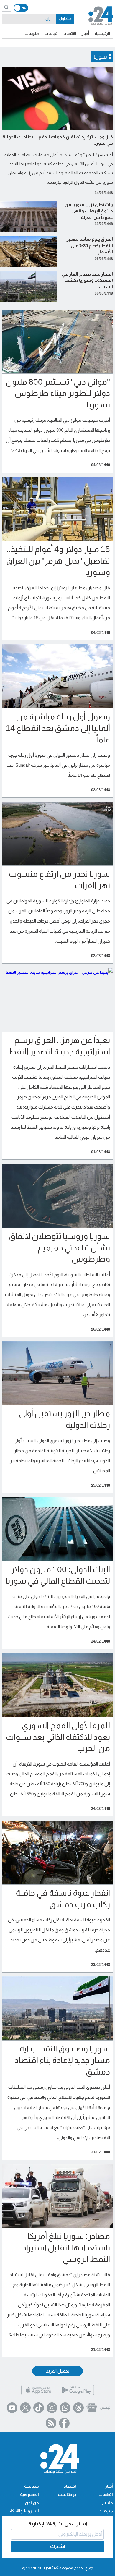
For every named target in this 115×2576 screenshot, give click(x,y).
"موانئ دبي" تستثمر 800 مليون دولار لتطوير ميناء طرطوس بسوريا (58, 393)
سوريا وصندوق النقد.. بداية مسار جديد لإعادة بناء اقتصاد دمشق (62, 2060)
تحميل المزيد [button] (58, 2371)
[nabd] (105, 2408)
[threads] (78, 2408)
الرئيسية (102, 33)
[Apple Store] (38, 2395)
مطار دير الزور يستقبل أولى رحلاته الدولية (64, 1419)
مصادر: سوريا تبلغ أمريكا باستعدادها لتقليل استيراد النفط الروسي (66, 2248)
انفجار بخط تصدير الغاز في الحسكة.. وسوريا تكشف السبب (87, 280)
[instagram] (52, 2408)
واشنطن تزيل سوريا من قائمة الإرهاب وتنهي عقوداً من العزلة (89, 211)
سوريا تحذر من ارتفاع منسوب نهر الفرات (59, 880)
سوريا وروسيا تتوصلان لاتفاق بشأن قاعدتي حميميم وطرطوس (59, 1248)
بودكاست (67, 2494)
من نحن (32, 2503)
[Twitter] (25, 2408)
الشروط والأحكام (24, 2511)
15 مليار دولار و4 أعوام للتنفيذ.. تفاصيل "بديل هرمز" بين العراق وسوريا (58, 561)
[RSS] (51, 2423)
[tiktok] (39, 2408)
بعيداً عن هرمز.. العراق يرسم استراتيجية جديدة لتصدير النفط (59, 1046)
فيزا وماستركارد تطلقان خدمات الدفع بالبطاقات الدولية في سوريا (58, 140)
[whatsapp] (65, 2408)
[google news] (92, 2408)
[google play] (77, 2395)
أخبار (86, 33)
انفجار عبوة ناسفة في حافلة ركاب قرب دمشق (63, 1899)
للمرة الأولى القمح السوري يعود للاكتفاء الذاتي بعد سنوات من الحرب (58, 1737)
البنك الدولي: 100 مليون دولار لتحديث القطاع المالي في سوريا (58, 1575)
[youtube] (12, 2408)
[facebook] (64, 2423)
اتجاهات (51, 33)
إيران (49, 19)
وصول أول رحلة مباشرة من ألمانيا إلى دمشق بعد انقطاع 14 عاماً (58, 728)
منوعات (32, 33)
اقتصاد (70, 33)
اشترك (58, 2546)
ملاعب (107, 2503)
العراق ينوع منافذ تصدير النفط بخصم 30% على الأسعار (90, 245)
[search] (6, 7)
